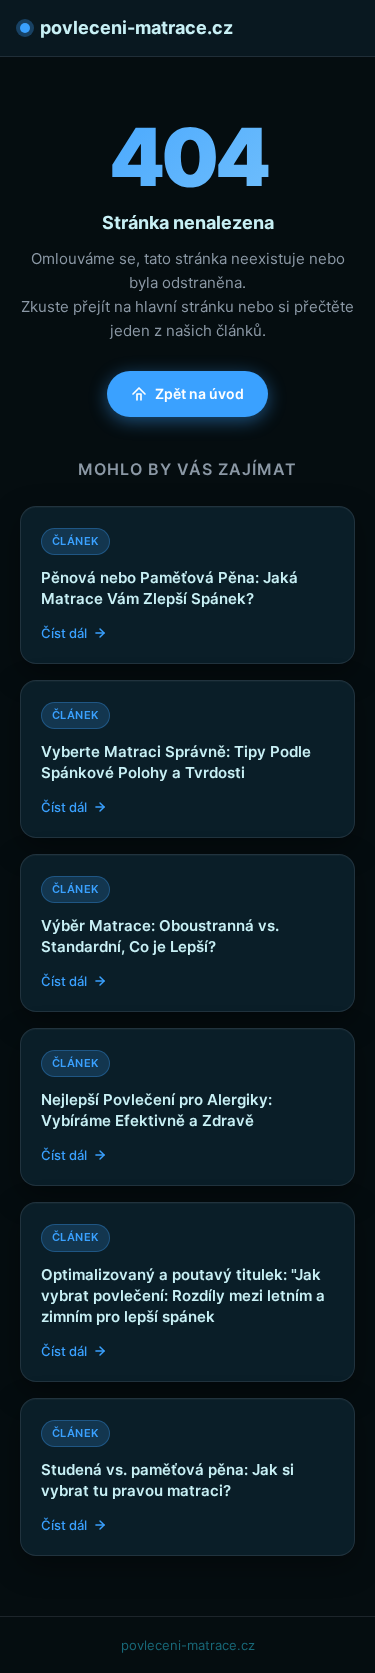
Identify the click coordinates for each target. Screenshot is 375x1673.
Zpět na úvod (199, 393)
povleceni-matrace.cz (136, 27)
